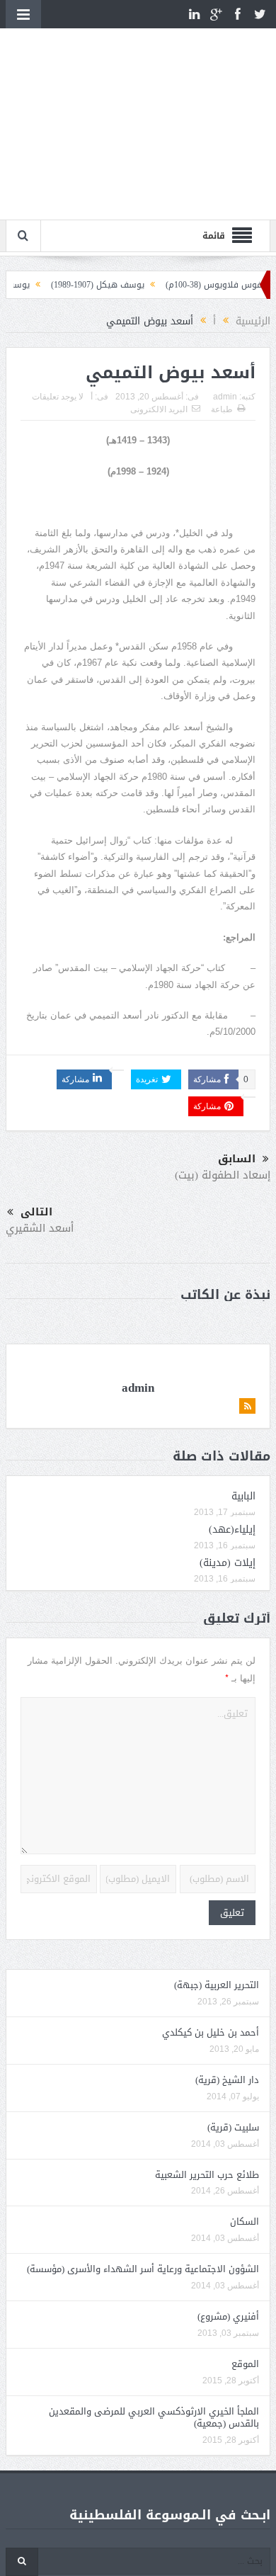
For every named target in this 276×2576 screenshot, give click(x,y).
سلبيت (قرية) (233, 2127)
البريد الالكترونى (159, 409)
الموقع (245, 2364)
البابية (243, 1496)
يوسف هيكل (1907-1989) (117, 285)
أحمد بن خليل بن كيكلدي (211, 2032)
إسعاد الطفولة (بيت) (223, 1175)
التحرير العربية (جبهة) (217, 1985)
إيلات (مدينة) (228, 1563)
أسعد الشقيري (40, 1228)
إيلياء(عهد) (232, 1530)
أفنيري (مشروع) (228, 2316)
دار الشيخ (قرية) (227, 2080)
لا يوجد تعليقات (58, 397)
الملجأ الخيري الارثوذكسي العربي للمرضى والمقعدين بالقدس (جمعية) (154, 2417)
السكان (245, 2222)
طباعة (222, 409)
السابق (237, 1159)
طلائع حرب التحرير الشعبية (207, 2175)
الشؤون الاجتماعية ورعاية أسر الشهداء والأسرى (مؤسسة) (143, 2269)
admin (225, 397)
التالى (36, 1212)
